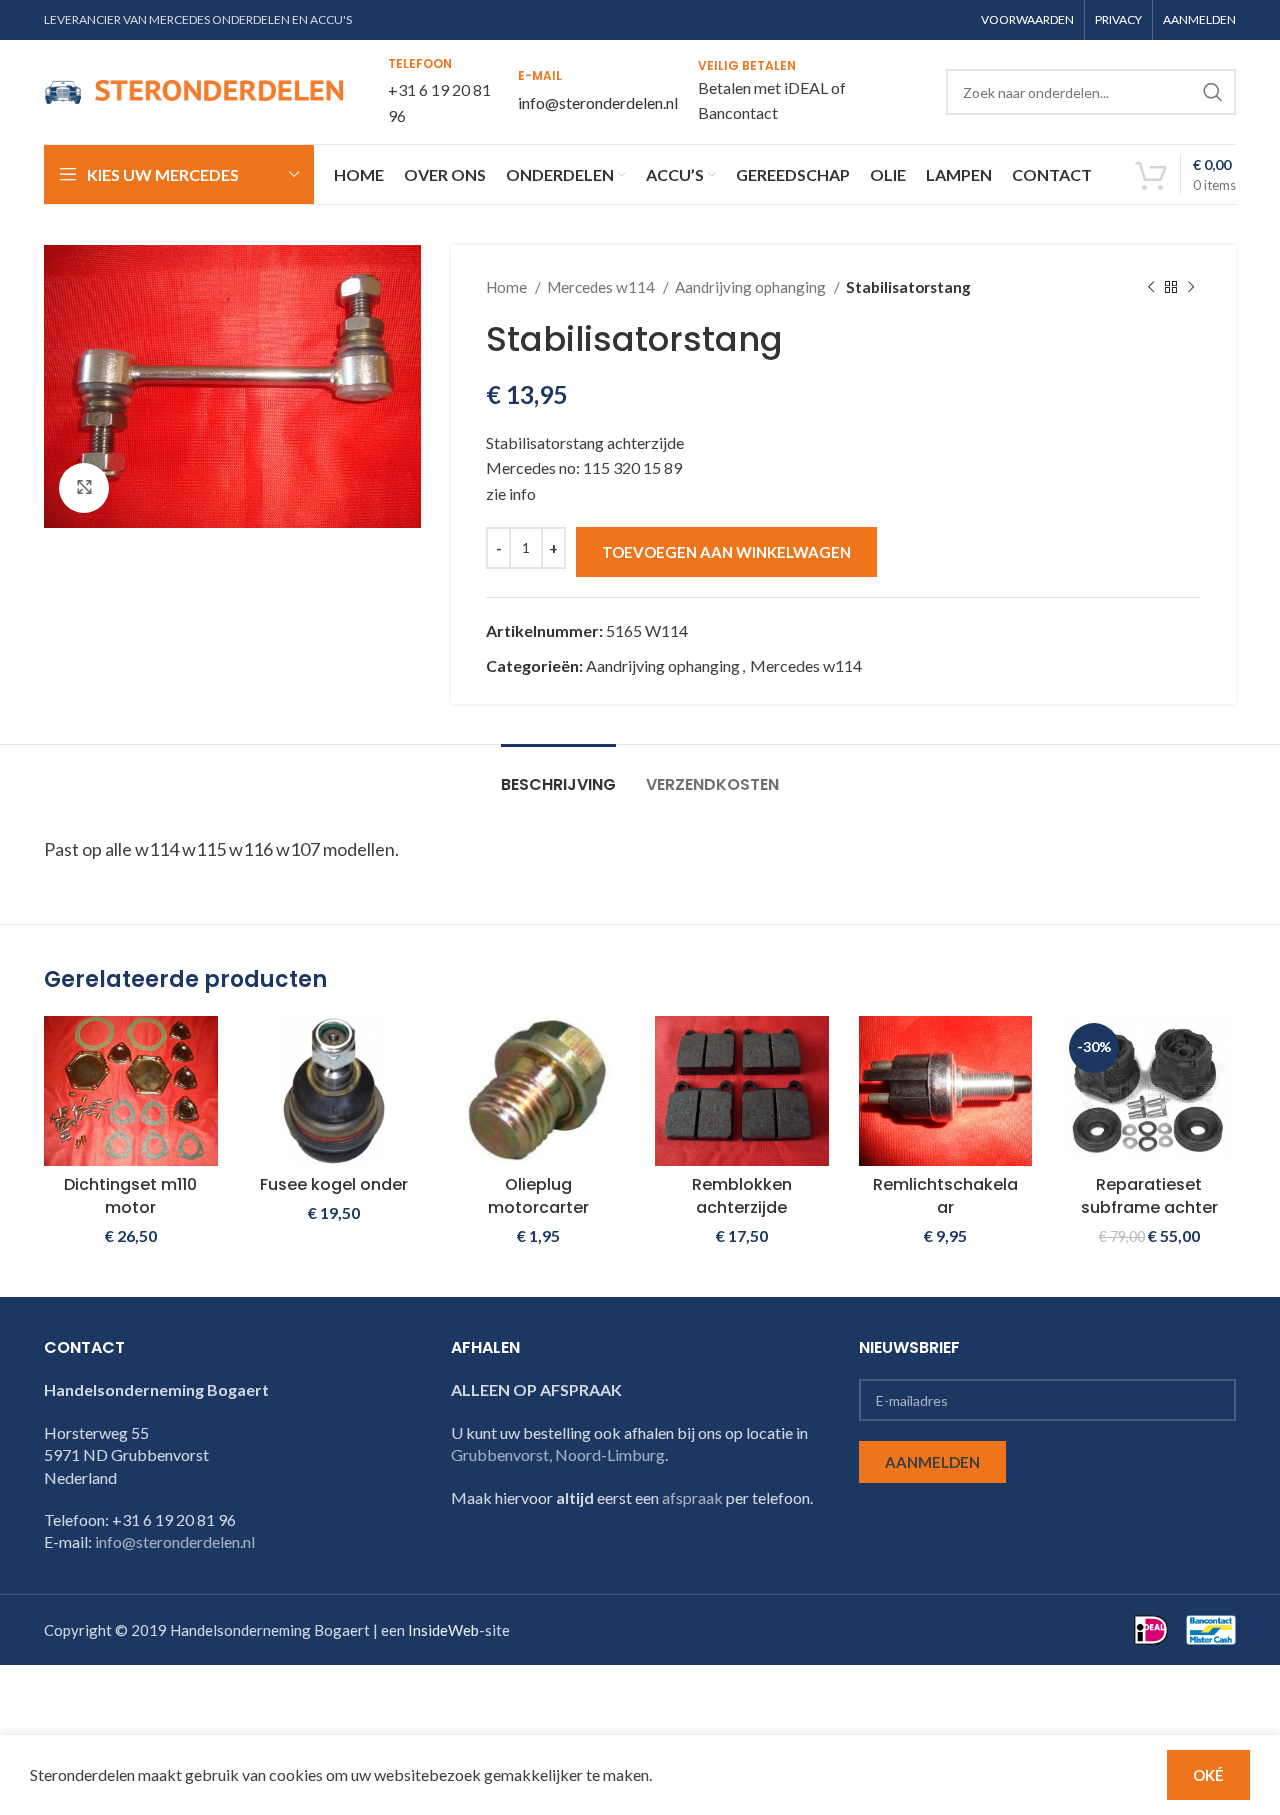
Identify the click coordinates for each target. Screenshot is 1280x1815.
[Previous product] (1151, 287)
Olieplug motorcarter (538, 1195)
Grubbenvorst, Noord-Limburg (558, 1454)
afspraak (692, 1497)
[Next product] (1191, 287)
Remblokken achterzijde (742, 1195)
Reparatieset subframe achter (1149, 1195)
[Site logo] (194, 89)
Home (508, 287)
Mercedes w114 (602, 287)
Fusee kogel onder (334, 1184)
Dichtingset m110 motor (130, 1195)
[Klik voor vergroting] (84, 488)
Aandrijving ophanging (752, 287)
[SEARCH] (1213, 92)
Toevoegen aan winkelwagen (726, 552)
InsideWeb (443, 1630)
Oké (1208, 1775)
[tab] (558, 774)
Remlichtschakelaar (945, 1195)
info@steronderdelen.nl (598, 102)
